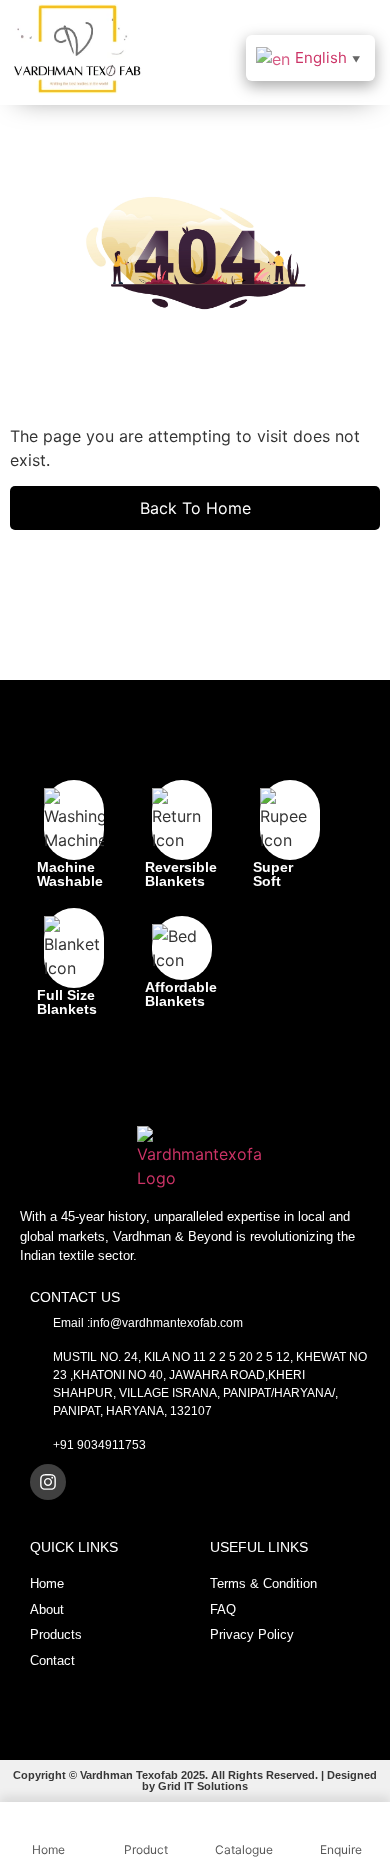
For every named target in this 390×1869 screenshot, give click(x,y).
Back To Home (195, 508)
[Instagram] (48, 1482)
